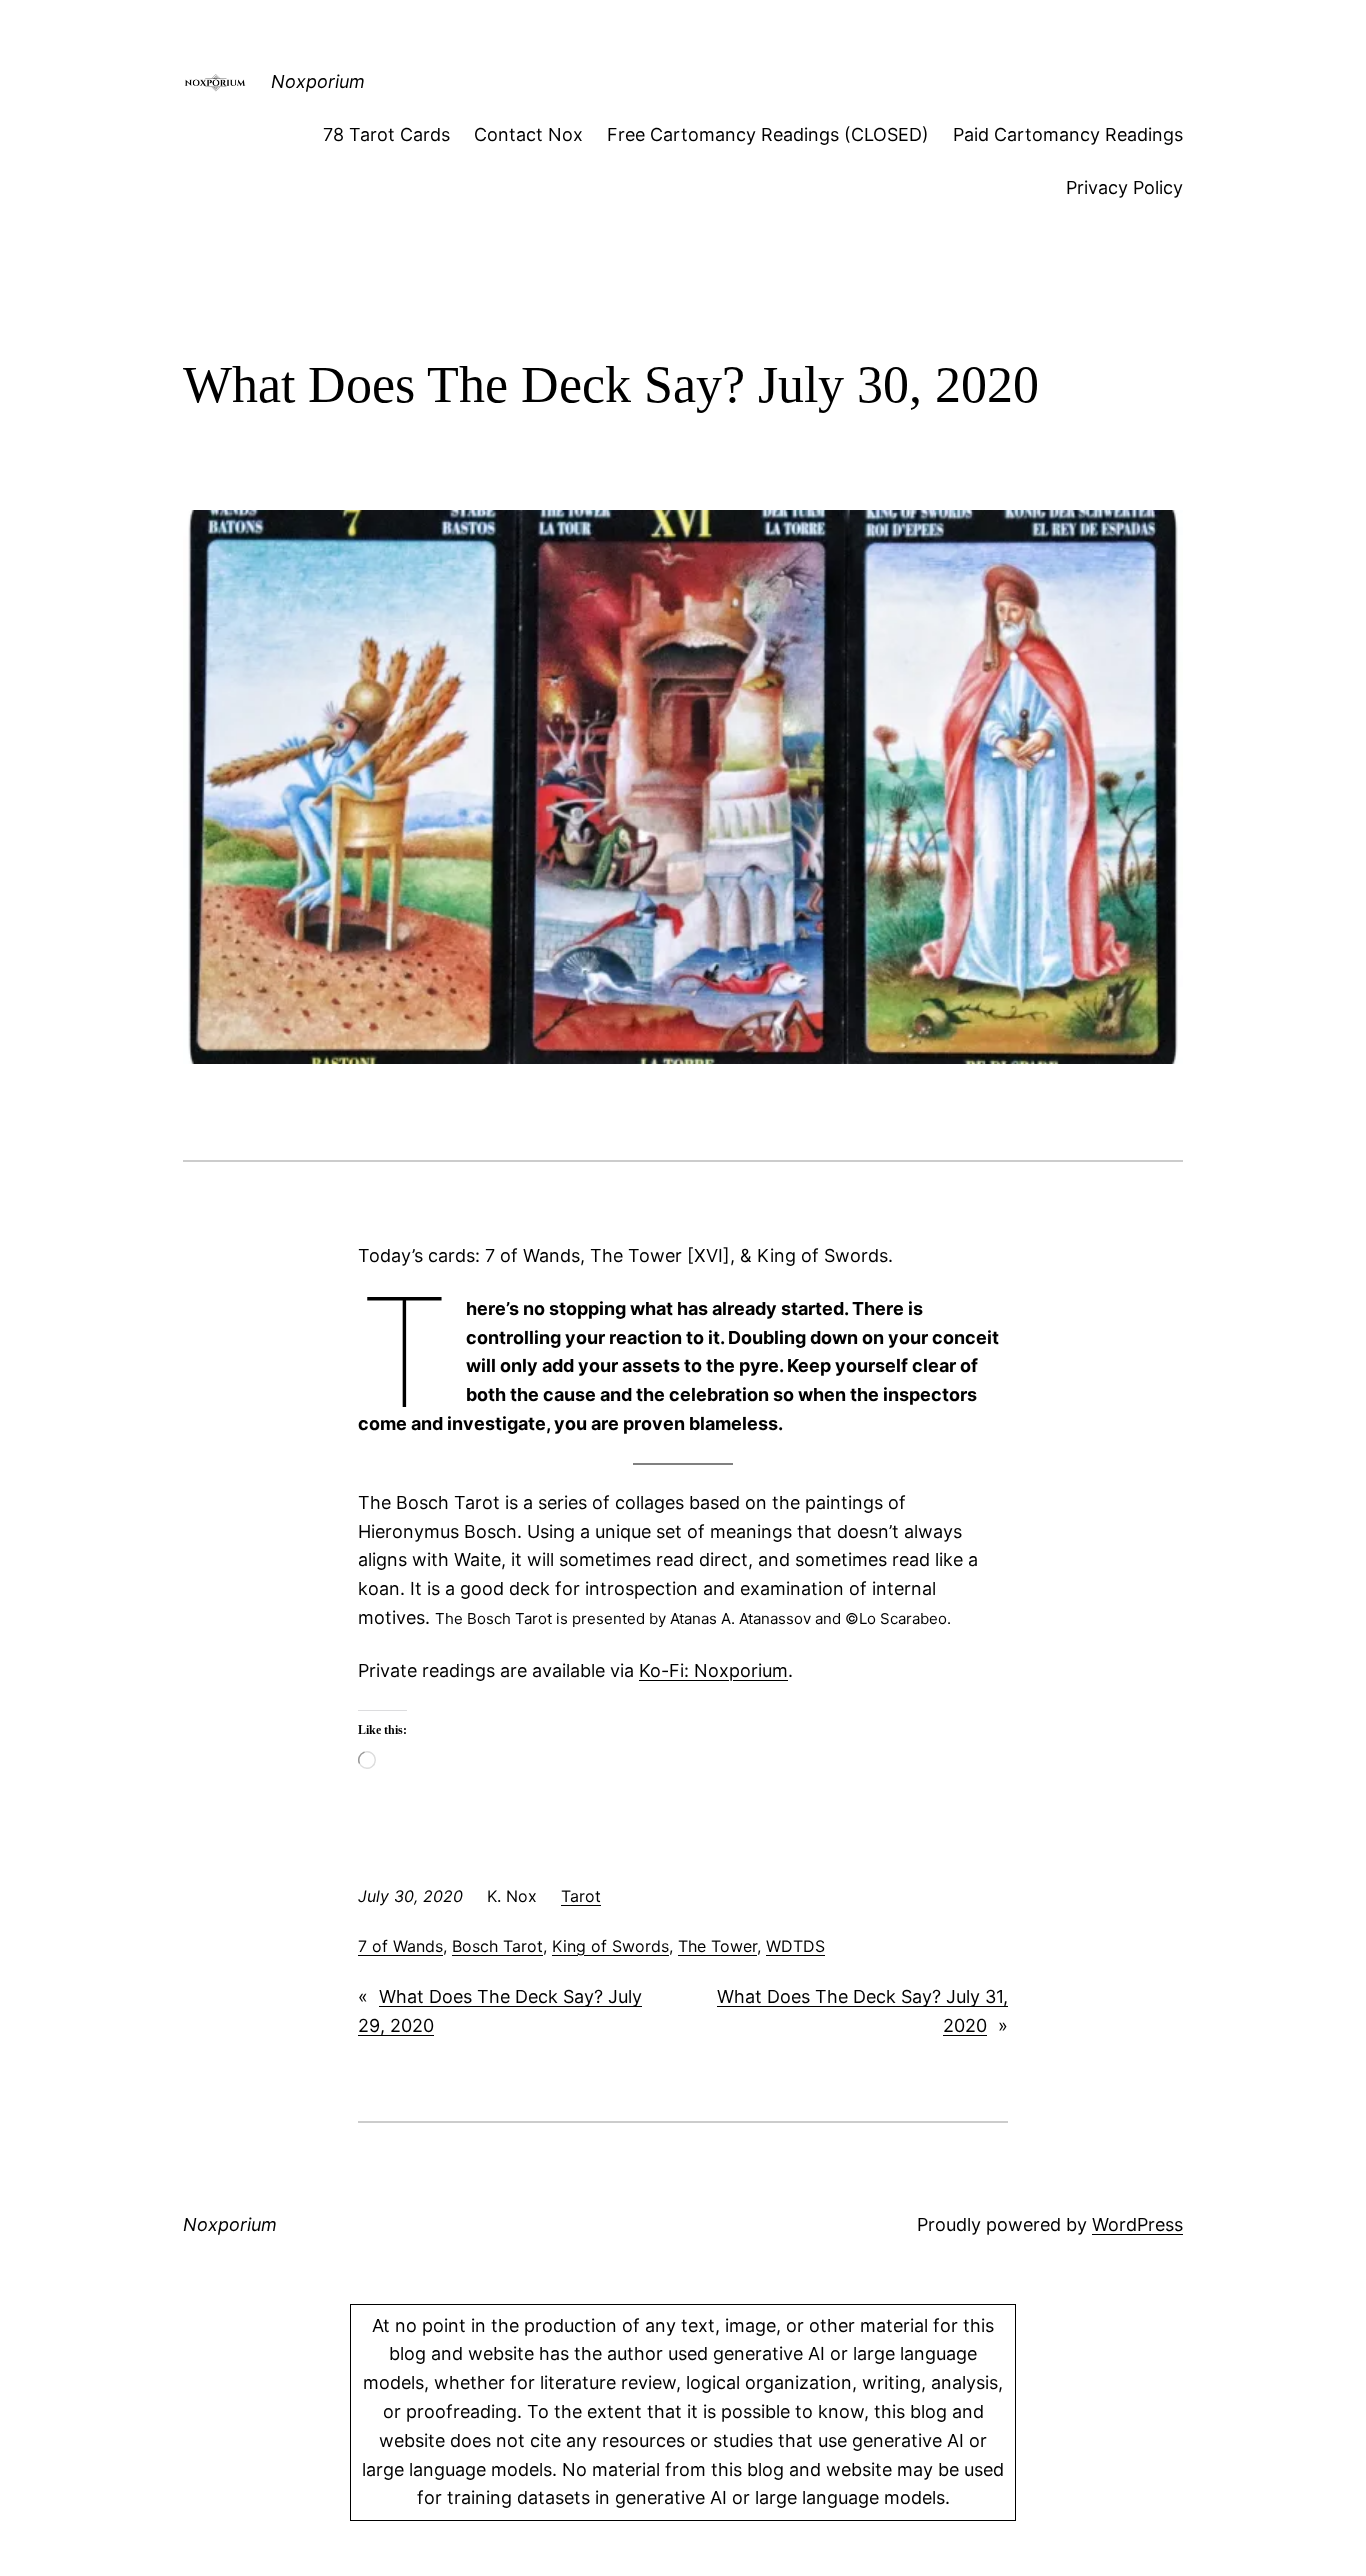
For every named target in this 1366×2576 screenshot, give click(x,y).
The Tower (717, 1946)
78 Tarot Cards (386, 134)
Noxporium (318, 81)
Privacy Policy (1124, 187)
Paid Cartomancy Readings (1068, 134)
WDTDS (795, 1946)
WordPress (1137, 2224)
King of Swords (610, 1946)
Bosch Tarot (497, 1946)
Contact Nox (528, 134)
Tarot (581, 1896)
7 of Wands (400, 1946)
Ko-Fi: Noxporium (713, 1670)
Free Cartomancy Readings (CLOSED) (768, 134)
